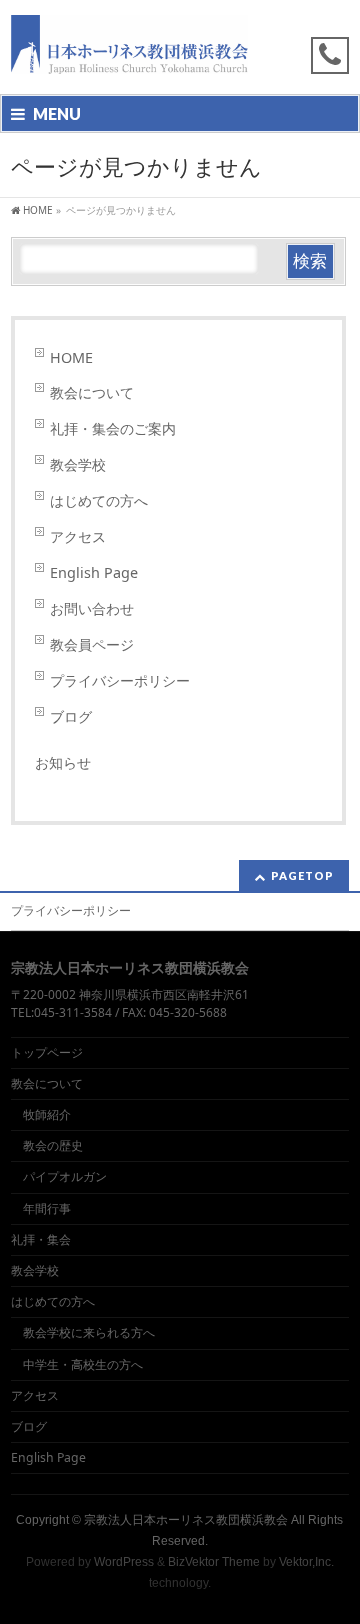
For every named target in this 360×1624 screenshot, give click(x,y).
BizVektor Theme (214, 1562)
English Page (94, 572)
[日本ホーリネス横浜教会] (129, 61)
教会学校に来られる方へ (89, 1332)
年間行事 (47, 1208)
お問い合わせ (92, 608)
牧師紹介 (47, 1114)
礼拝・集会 (41, 1239)
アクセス (78, 536)
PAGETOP (302, 875)
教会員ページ (92, 644)
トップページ (47, 1052)
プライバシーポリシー (120, 680)
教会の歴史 (53, 1145)
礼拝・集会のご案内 (113, 428)
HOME (71, 357)
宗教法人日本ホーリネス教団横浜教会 (186, 1520)
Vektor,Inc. (306, 1562)
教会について (92, 392)
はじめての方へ (99, 500)
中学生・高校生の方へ (83, 1364)
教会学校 (78, 464)
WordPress (124, 1562)
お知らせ (63, 762)
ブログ (71, 716)
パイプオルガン (65, 1176)
